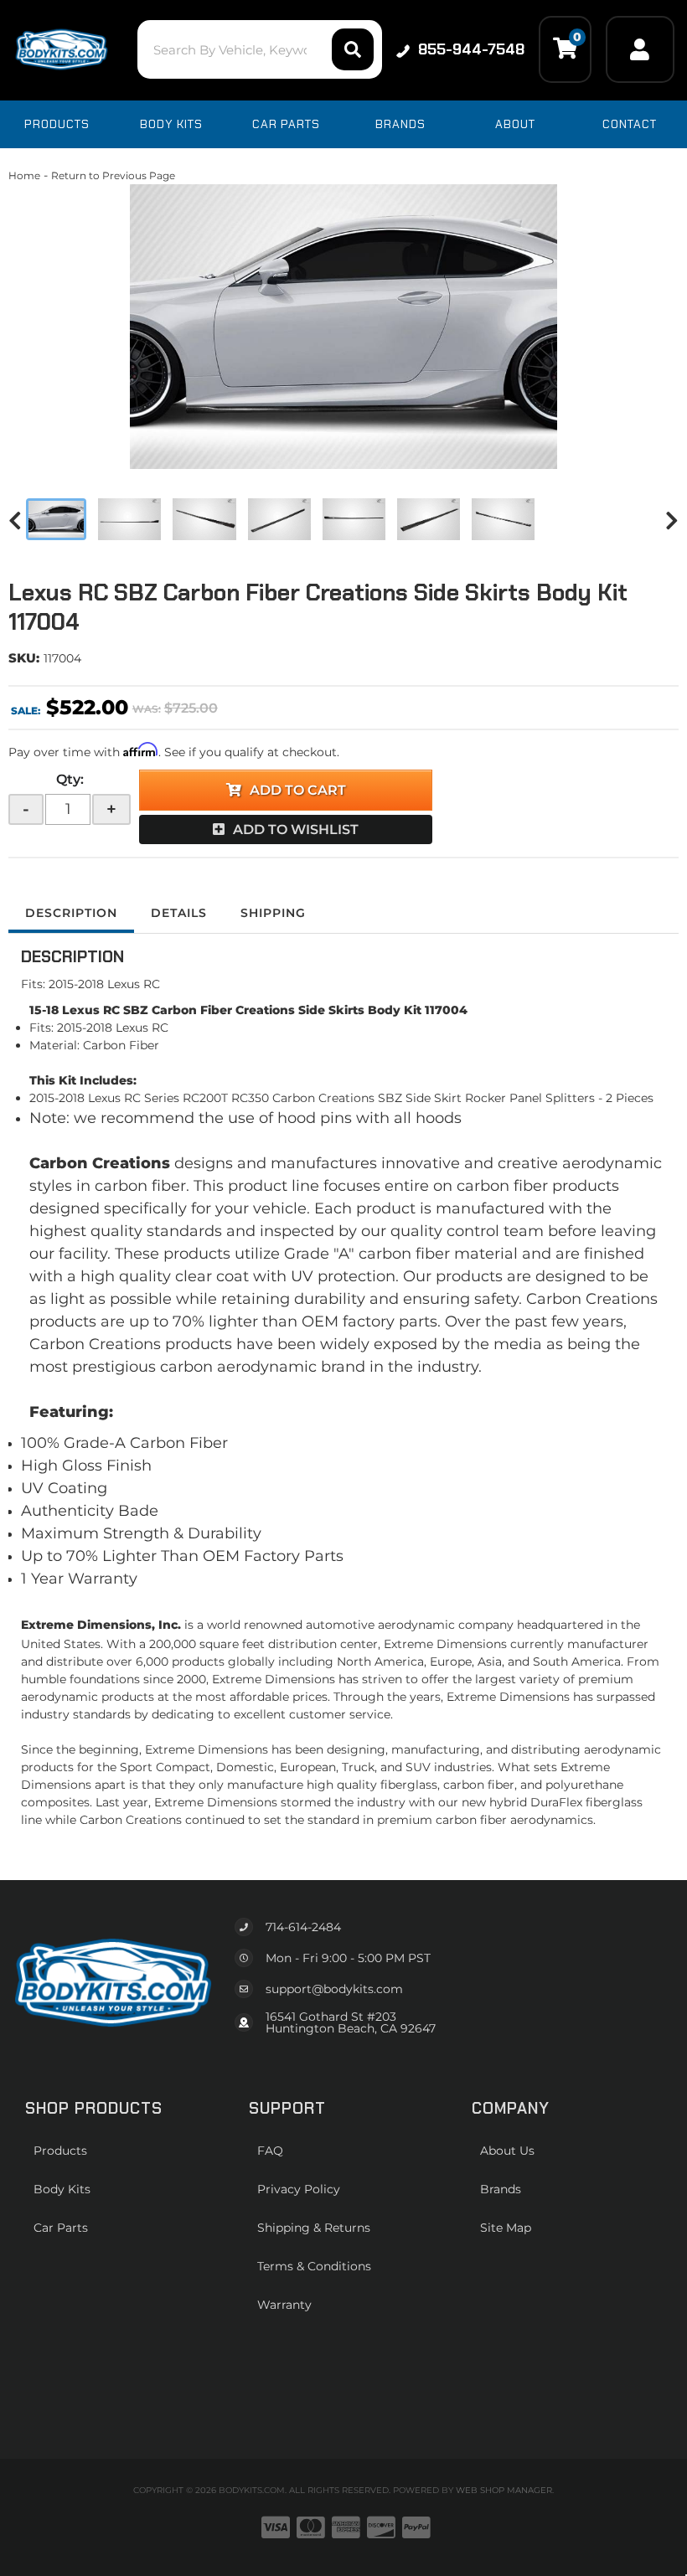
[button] (260, 49)
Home (24, 175)
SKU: (24, 658)
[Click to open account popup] (640, 49)
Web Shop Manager (504, 2490)
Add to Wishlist (296, 829)
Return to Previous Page (113, 175)
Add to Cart (298, 790)
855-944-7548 (471, 49)
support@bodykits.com (334, 1989)
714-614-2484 (303, 1927)
